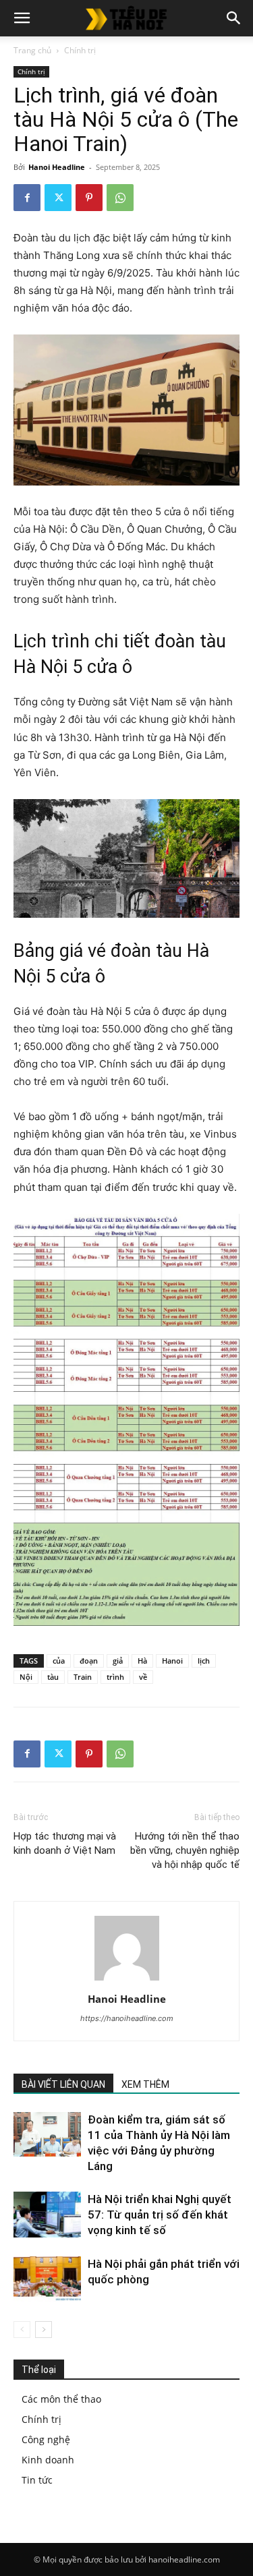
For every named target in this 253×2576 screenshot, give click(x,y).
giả (118, 1661)
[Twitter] (58, 198)
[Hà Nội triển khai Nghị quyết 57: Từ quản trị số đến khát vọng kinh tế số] (47, 2215)
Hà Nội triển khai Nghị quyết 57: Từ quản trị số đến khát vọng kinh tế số (160, 2215)
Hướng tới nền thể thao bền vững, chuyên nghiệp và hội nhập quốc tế (185, 1850)
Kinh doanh (48, 2460)
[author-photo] (127, 1980)
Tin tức (37, 2480)
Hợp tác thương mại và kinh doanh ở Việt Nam (65, 1843)
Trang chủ (32, 50)
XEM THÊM (145, 2084)
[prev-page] (22, 2330)
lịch (204, 1661)
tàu (53, 1677)
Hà (142, 1661)
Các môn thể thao (61, 2399)
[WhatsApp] (120, 198)
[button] (22, 18)
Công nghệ (46, 2439)
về (143, 1677)
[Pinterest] (89, 198)
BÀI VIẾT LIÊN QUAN (63, 2084)
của (59, 1661)
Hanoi (172, 1661)
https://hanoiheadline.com (127, 2018)
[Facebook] (27, 198)
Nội (26, 1677)
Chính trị (80, 50)
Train (83, 1677)
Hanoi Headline (57, 167)
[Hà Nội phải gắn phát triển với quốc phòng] (47, 2280)
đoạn (89, 1661)
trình (115, 1677)
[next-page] (44, 2330)
